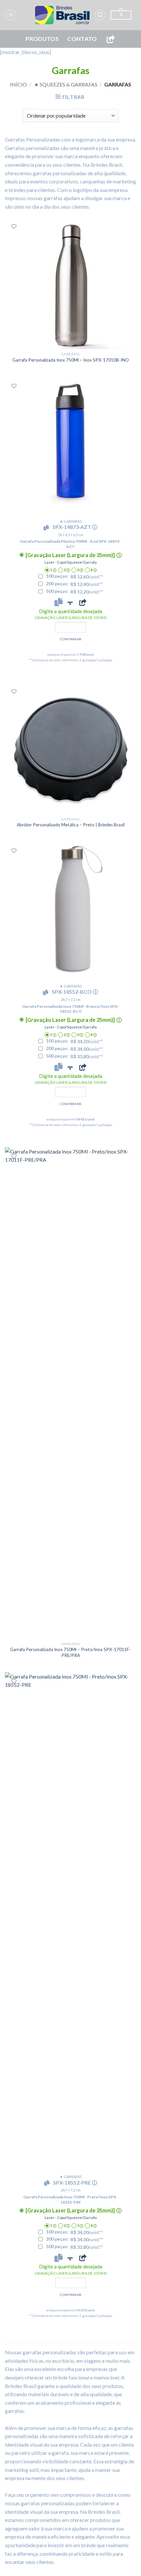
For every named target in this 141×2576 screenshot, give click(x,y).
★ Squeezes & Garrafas (66, 84)
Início (18, 84)
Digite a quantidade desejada (71, 614)
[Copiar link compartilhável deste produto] (83, 602)
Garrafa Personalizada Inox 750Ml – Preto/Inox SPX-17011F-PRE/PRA (70, 1652)
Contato (82, 39)
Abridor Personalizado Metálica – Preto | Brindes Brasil (71, 825)
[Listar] (14, 226)
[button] (11, 15)
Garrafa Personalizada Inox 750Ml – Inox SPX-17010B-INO (71, 360)
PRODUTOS (42, 39)
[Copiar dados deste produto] (59, 602)
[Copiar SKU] (48, 528)
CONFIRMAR (71, 639)
